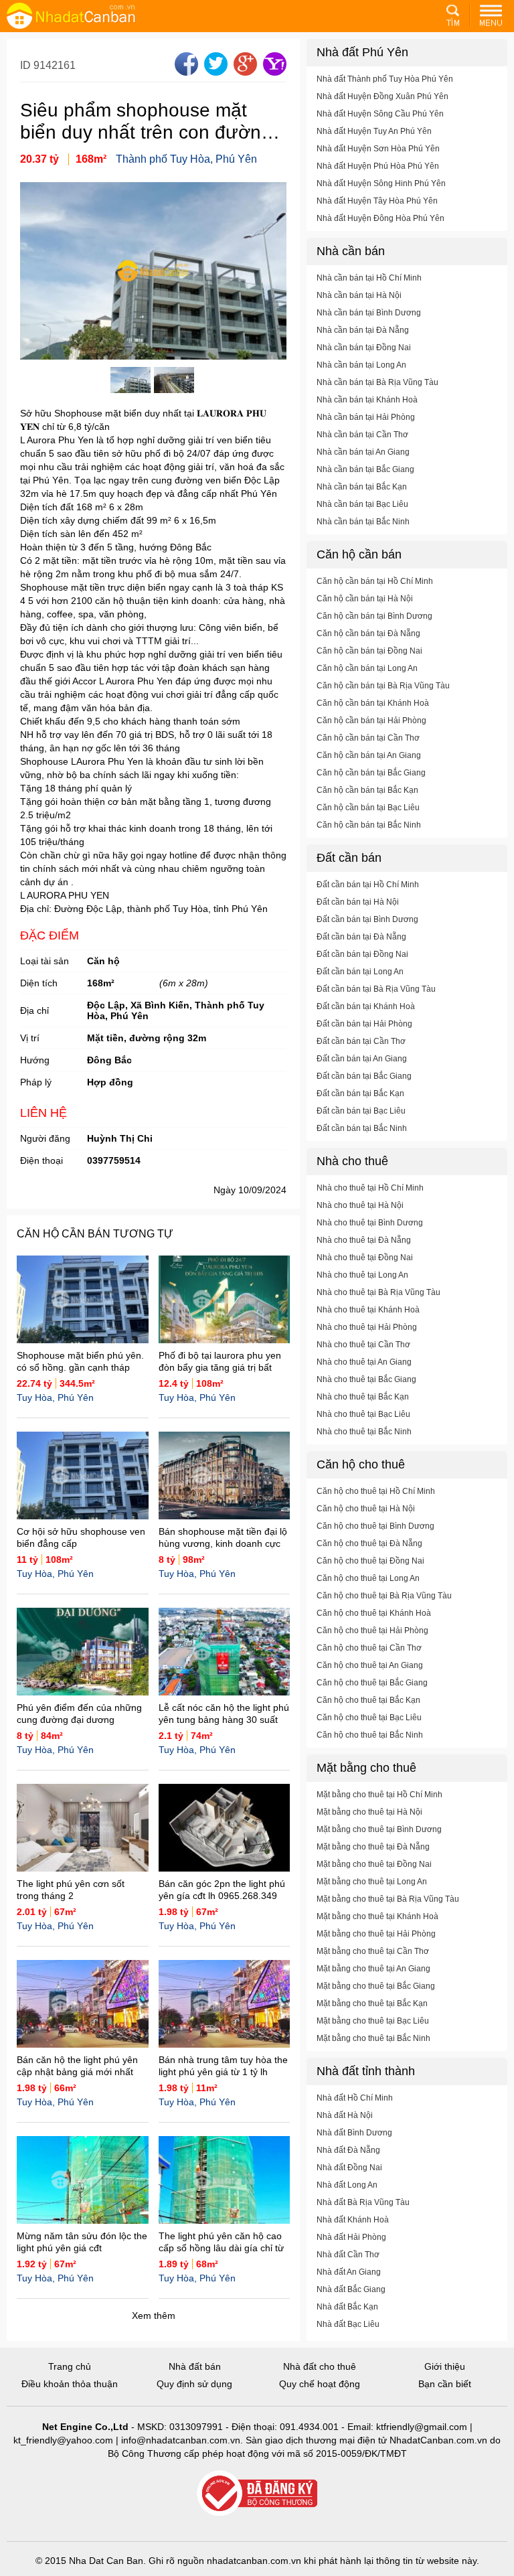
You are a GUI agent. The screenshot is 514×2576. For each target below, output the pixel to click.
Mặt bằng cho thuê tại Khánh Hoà (377, 1916)
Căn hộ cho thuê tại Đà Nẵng (369, 1543)
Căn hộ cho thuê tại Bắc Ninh (370, 1735)
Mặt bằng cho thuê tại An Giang (373, 1969)
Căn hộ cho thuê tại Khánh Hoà (374, 1613)
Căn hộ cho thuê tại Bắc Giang (372, 1683)
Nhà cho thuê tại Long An (362, 1275)
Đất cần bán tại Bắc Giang (364, 1076)
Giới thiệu (445, 2366)
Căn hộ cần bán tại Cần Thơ (368, 738)
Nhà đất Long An (347, 2185)
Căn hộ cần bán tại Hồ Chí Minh (375, 581)
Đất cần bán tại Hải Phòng (364, 1024)
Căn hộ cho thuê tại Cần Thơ (369, 1648)
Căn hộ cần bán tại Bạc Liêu (368, 808)
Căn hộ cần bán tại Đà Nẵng (368, 633)
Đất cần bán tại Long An (360, 972)
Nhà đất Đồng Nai (349, 2168)
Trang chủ (70, 2366)
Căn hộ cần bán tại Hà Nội (365, 599)
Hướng (35, 1060)
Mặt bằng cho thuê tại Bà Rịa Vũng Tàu (388, 1899)
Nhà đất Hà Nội (345, 2115)
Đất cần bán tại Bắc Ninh (362, 1128)
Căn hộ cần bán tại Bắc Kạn (367, 790)
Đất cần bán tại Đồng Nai (362, 954)
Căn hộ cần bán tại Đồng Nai (369, 651)
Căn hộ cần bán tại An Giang (369, 755)
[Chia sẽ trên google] (244, 72)
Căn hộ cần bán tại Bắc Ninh (369, 825)
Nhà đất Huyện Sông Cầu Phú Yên (380, 114)
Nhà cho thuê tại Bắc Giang (366, 1379)
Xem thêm (154, 2316)
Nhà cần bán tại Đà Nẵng (363, 330)
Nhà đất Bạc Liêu (348, 2324)
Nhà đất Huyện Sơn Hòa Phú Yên (378, 149)
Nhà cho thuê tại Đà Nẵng (364, 1240)
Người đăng (45, 1138)
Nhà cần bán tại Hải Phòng (366, 417)
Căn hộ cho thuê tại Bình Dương (375, 1526)
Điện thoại (41, 1160)
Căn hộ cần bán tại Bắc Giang (371, 773)
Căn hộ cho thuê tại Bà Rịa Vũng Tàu (384, 1596)
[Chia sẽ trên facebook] (185, 72)
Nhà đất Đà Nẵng (348, 2150)
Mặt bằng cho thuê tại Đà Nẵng (373, 1847)
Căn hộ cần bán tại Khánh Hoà (373, 703)
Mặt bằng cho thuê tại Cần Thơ (373, 1951)
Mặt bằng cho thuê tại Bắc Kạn (372, 2003)
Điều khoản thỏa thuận (70, 2384)
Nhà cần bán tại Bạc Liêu (362, 504)
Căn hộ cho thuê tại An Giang (370, 1665)
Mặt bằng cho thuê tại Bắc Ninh (373, 2038)
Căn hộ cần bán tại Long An (367, 668)
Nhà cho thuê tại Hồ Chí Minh (370, 1188)
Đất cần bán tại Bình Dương (367, 919)
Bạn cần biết (445, 2384)
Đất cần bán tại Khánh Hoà (366, 1006)
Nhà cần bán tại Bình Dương (369, 313)
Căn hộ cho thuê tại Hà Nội (366, 1509)
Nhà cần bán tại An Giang (363, 452)
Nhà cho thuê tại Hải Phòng (367, 1327)
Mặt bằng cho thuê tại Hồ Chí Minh (379, 1795)
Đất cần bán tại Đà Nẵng (361, 937)
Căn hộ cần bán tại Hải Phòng (371, 721)
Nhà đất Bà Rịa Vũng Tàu (363, 2202)
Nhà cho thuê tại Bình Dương (370, 1223)
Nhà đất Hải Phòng (351, 2237)
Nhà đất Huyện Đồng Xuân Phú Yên (382, 96)
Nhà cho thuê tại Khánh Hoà (368, 1310)
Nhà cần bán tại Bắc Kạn (362, 487)
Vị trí (30, 1038)
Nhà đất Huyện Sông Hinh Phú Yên (381, 183)
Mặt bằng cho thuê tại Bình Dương (379, 1829)
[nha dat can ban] (87, 15)
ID (27, 65)
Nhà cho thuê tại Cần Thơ (363, 1345)
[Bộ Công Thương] (257, 2494)
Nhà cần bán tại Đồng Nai (364, 348)
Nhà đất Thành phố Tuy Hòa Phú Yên (385, 79)
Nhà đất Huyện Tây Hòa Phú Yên (377, 201)
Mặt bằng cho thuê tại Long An (372, 1882)
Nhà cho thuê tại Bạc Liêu (363, 1414)
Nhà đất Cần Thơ (348, 2255)
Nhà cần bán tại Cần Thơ (362, 435)
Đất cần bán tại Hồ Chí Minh (368, 885)
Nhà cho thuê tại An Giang (364, 1362)
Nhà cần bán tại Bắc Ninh (363, 522)
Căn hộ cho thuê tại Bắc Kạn (368, 1700)
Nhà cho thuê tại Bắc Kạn (363, 1397)
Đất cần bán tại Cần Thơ (361, 1041)
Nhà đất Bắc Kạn (347, 2307)
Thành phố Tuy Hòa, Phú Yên (186, 159)
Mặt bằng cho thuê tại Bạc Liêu (373, 2021)
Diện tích (39, 983)
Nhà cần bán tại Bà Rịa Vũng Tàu (377, 382)
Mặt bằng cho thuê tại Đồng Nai (374, 1864)
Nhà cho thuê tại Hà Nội (360, 1205)
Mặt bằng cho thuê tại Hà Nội (369, 1812)
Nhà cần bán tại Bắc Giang (365, 469)
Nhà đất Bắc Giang (351, 2289)
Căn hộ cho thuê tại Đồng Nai (370, 1561)
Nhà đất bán (195, 2366)
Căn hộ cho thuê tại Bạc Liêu (369, 1718)
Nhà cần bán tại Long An (361, 365)
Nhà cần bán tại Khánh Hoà (367, 400)
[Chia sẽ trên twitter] (214, 72)
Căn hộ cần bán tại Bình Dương (374, 616)
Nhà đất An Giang (349, 2272)
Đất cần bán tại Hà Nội (358, 902)
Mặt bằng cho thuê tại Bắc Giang (376, 1986)
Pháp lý (36, 1082)
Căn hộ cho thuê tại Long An (368, 1578)
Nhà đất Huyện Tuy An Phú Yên (374, 131)
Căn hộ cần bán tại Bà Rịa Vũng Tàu (383, 686)
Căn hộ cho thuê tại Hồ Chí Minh (376, 1491)
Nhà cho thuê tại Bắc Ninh (364, 1432)
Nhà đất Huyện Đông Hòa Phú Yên (380, 218)
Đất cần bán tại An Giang (362, 1059)
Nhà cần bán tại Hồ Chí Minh (369, 278)
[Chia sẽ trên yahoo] (273, 72)
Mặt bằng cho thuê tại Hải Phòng (376, 1934)
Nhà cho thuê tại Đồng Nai (365, 1258)
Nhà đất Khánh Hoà (353, 2220)
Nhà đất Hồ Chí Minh (355, 2098)
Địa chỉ (34, 1010)
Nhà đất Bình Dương (354, 2133)
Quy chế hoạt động (320, 2384)
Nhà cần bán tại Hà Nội (359, 295)
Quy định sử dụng (194, 2384)
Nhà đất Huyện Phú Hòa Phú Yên (378, 166)
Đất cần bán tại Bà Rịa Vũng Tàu (376, 989)
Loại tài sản (45, 961)
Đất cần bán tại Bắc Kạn (360, 1093)
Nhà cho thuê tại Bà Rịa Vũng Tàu (378, 1292)
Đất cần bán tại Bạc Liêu (361, 1111)
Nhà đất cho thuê (320, 2366)
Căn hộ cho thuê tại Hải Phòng (372, 1631)
